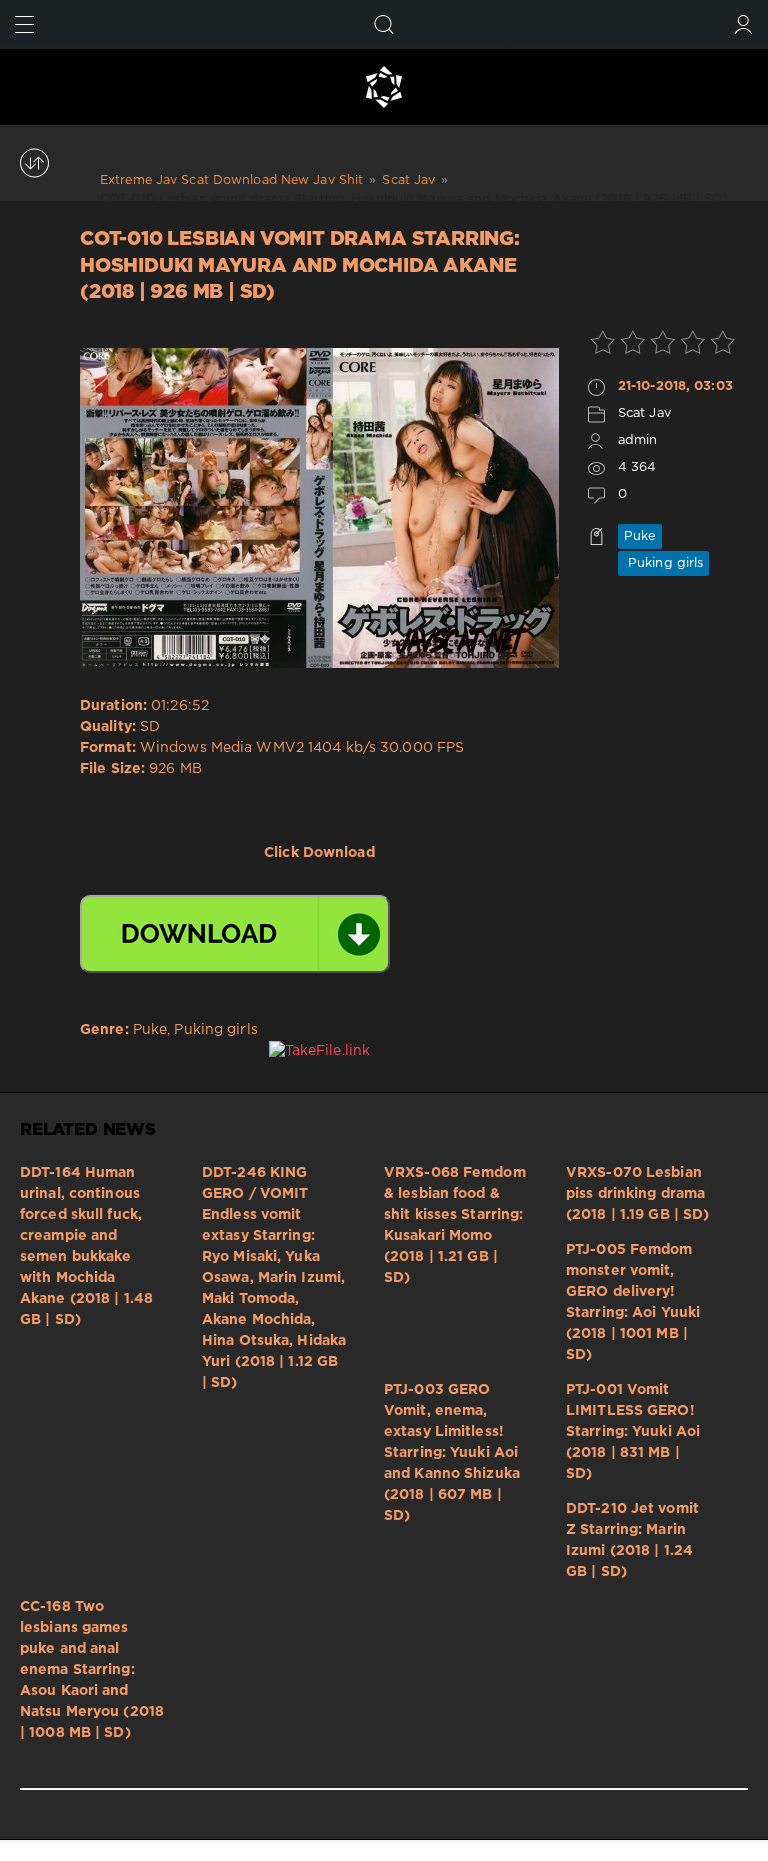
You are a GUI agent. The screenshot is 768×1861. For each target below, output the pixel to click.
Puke (640, 536)
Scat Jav (645, 413)
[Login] (743, 24)
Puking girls (663, 563)
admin (638, 440)
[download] (235, 934)
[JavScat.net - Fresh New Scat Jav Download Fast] (384, 87)
